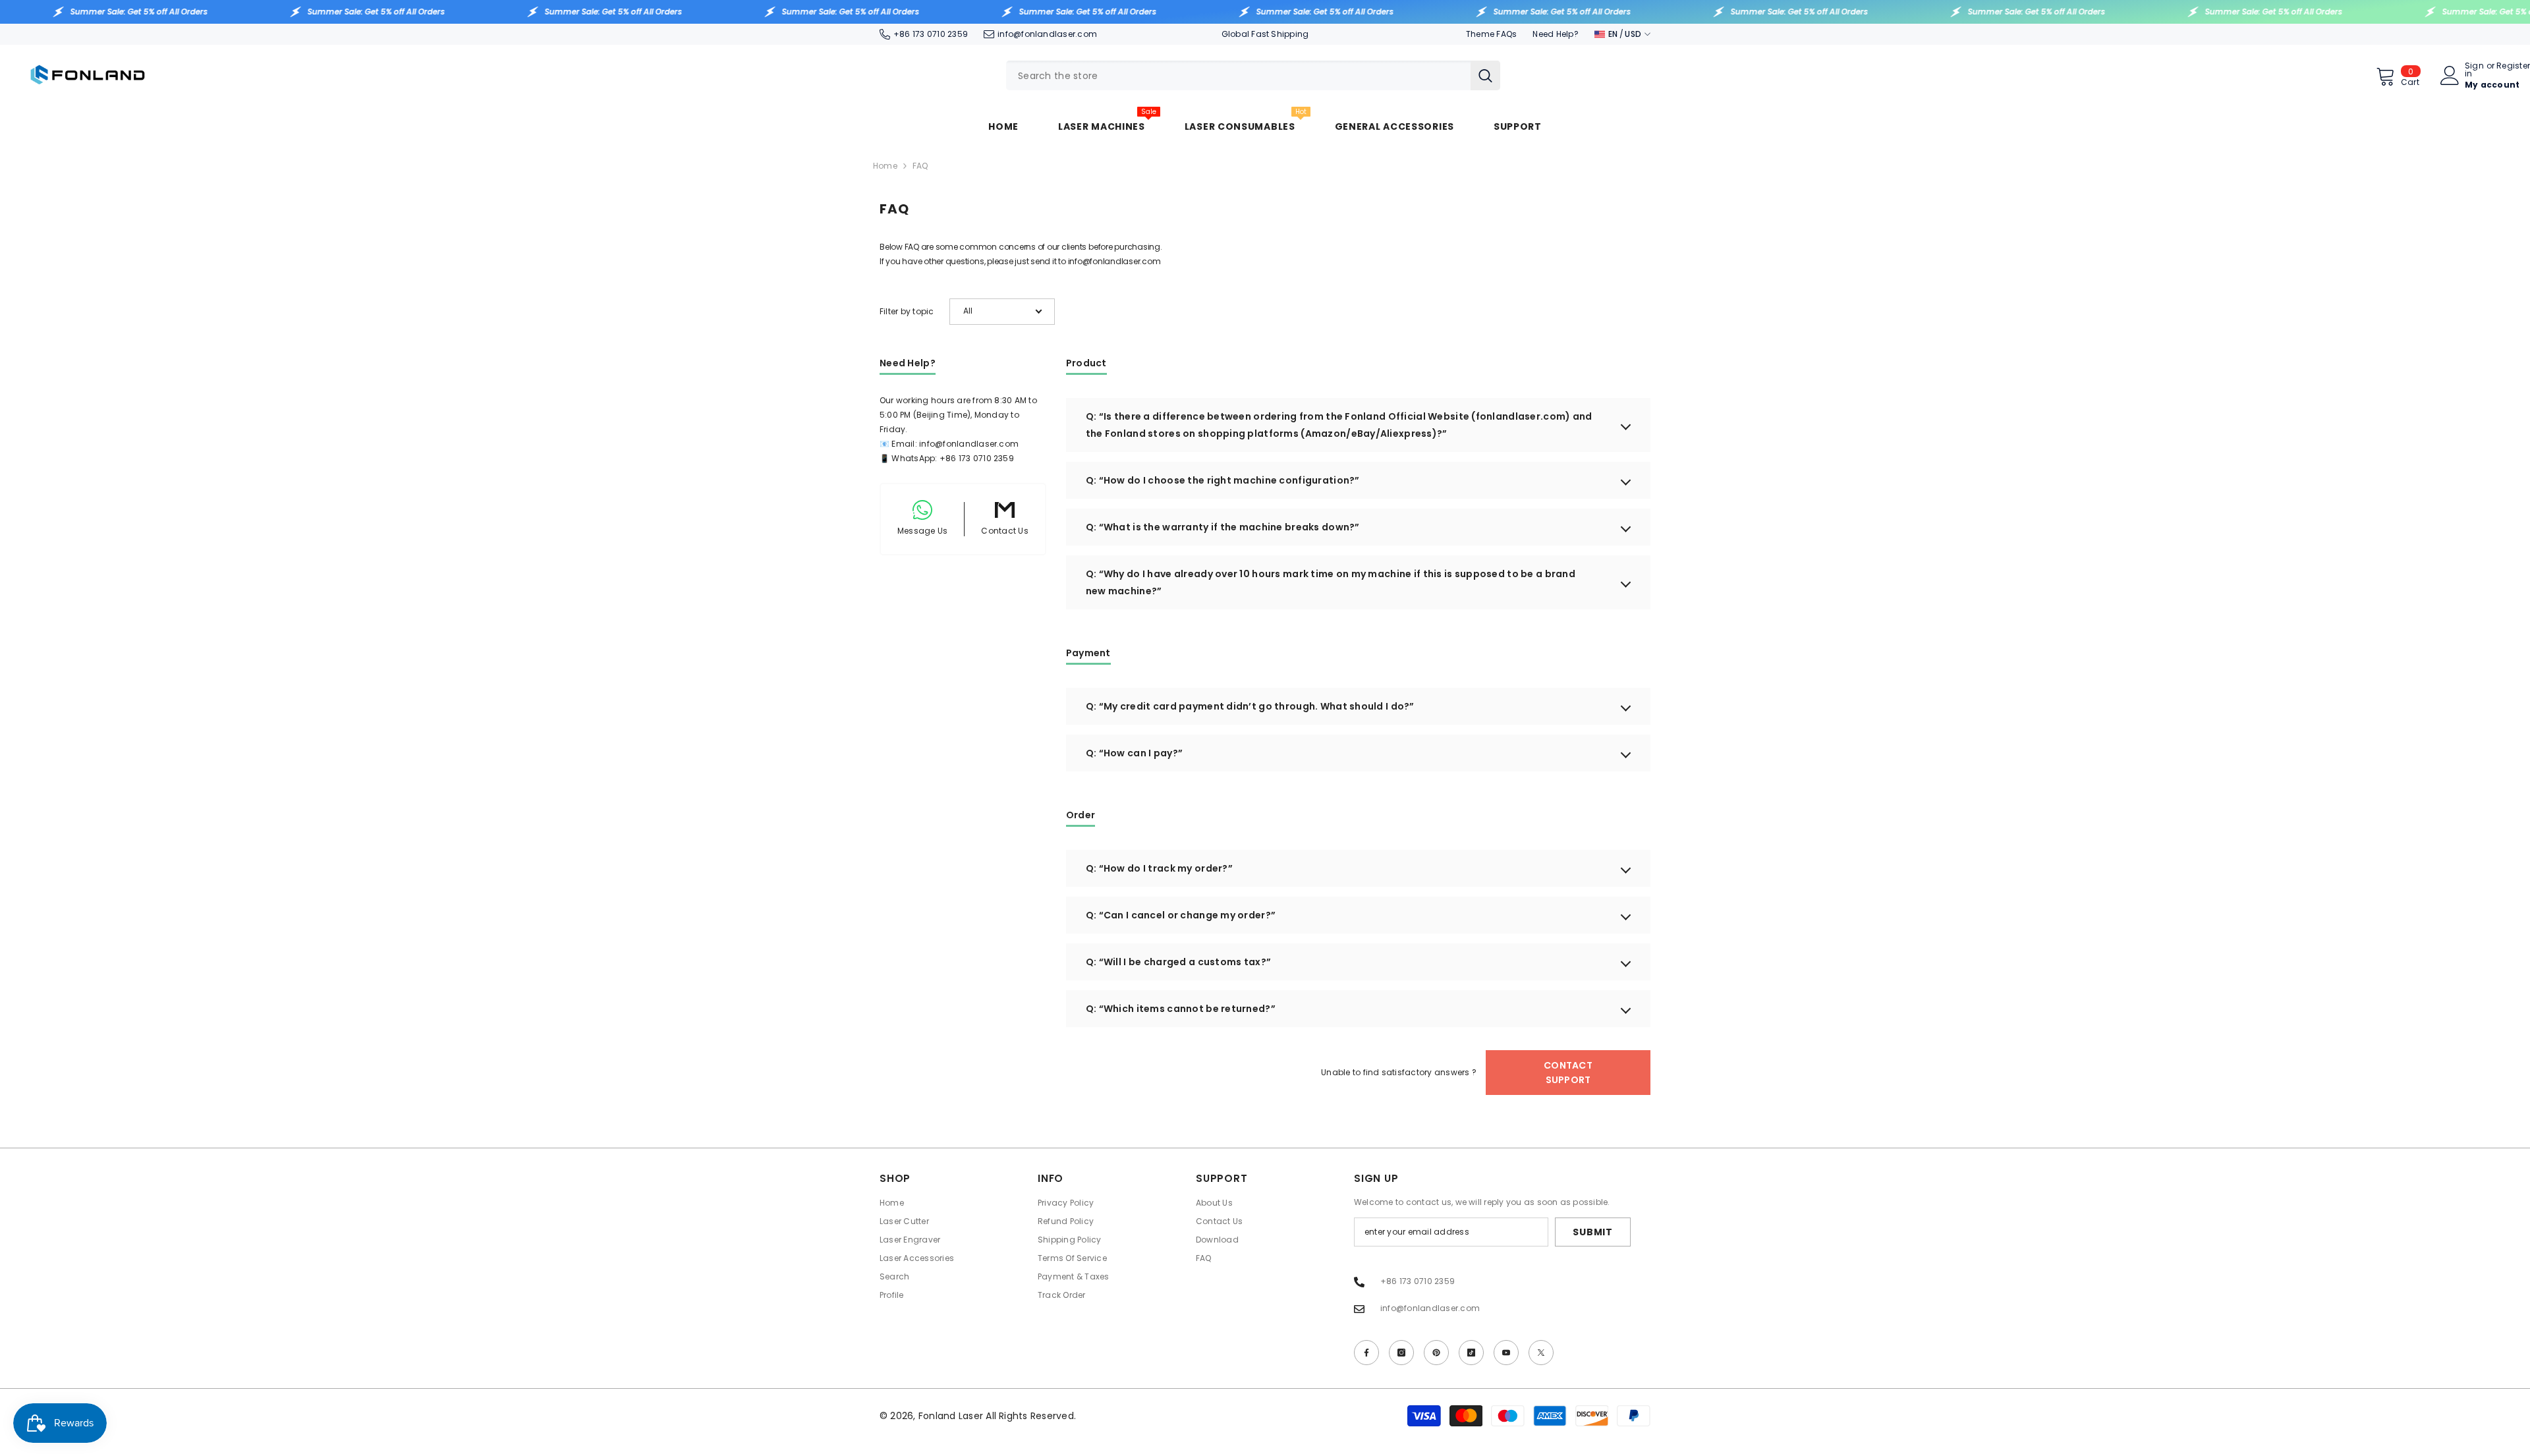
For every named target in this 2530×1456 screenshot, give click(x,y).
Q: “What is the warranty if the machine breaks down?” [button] (1223, 527)
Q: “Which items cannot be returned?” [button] (1181, 1009)
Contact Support (1568, 1073)
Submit (1592, 1232)
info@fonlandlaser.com (1047, 34)
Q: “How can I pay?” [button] (1134, 753)
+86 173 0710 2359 (931, 34)
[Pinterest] (1436, 1353)
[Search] (1253, 75)
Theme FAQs (1491, 34)
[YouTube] (1506, 1353)
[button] (1002, 312)
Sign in (2474, 70)
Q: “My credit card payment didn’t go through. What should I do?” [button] (1250, 706)
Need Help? (1555, 34)
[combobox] (1238, 75)
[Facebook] (1366, 1353)
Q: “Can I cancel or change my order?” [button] (1181, 915)
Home (885, 166)
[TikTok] (1471, 1353)
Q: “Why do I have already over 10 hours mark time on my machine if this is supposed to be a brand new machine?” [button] (1331, 582)
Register (2513, 67)
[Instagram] (1401, 1353)
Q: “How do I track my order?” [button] (1159, 868)
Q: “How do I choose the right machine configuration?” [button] (1223, 480)
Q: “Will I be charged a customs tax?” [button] (1178, 962)
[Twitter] (1541, 1353)
